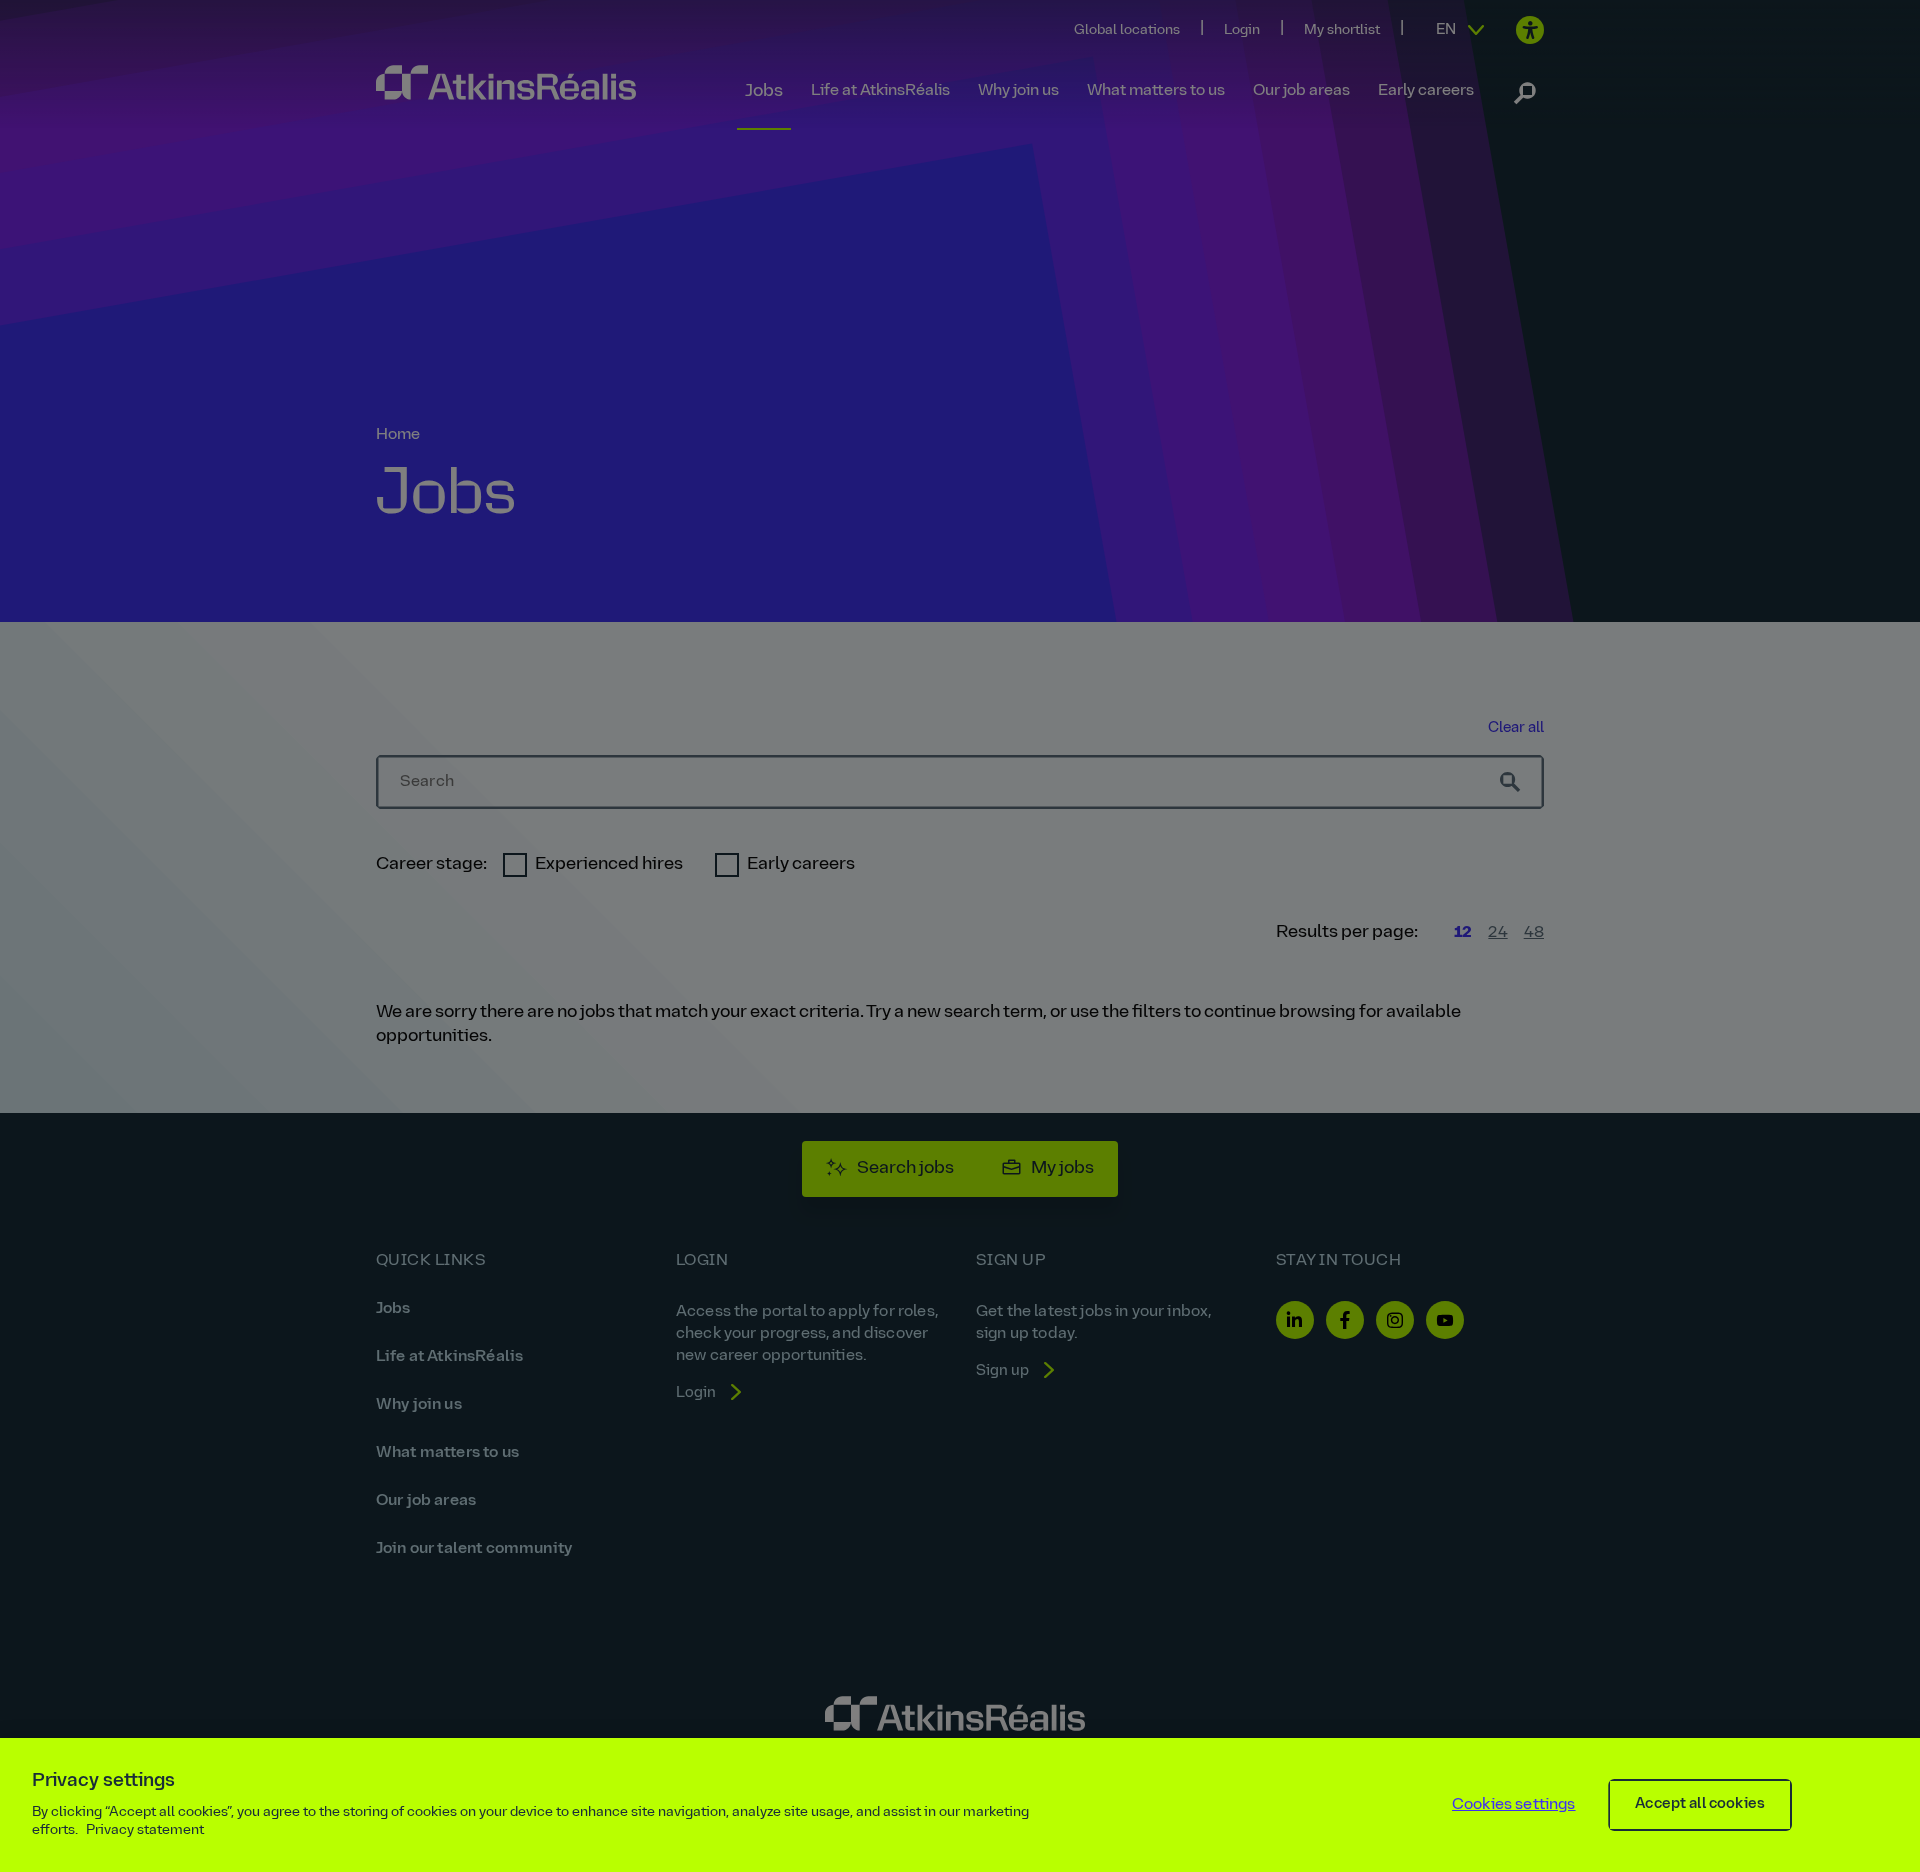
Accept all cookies (1700, 1804)
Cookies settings (1514, 1805)
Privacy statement (145, 1830)
